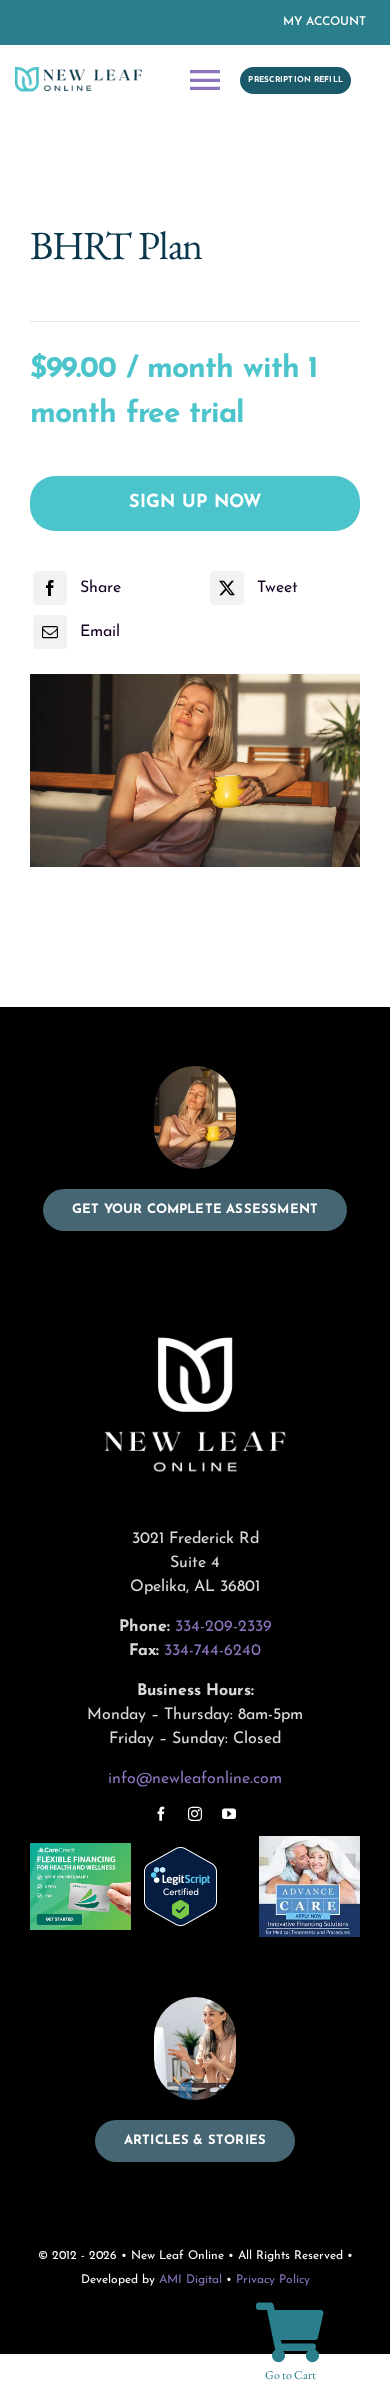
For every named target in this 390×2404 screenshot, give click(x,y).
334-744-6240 (212, 1651)
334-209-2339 (223, 1627)
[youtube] (229, 1814)
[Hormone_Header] (195, 770)
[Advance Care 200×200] (309, 1844)
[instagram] (195, 1814)
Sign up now (195, 503)
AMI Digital (190, 2280)
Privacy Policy (273, 2280)
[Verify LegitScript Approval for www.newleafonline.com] (194, 1886)
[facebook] (161, 1814)
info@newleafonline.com (195, 1779)
